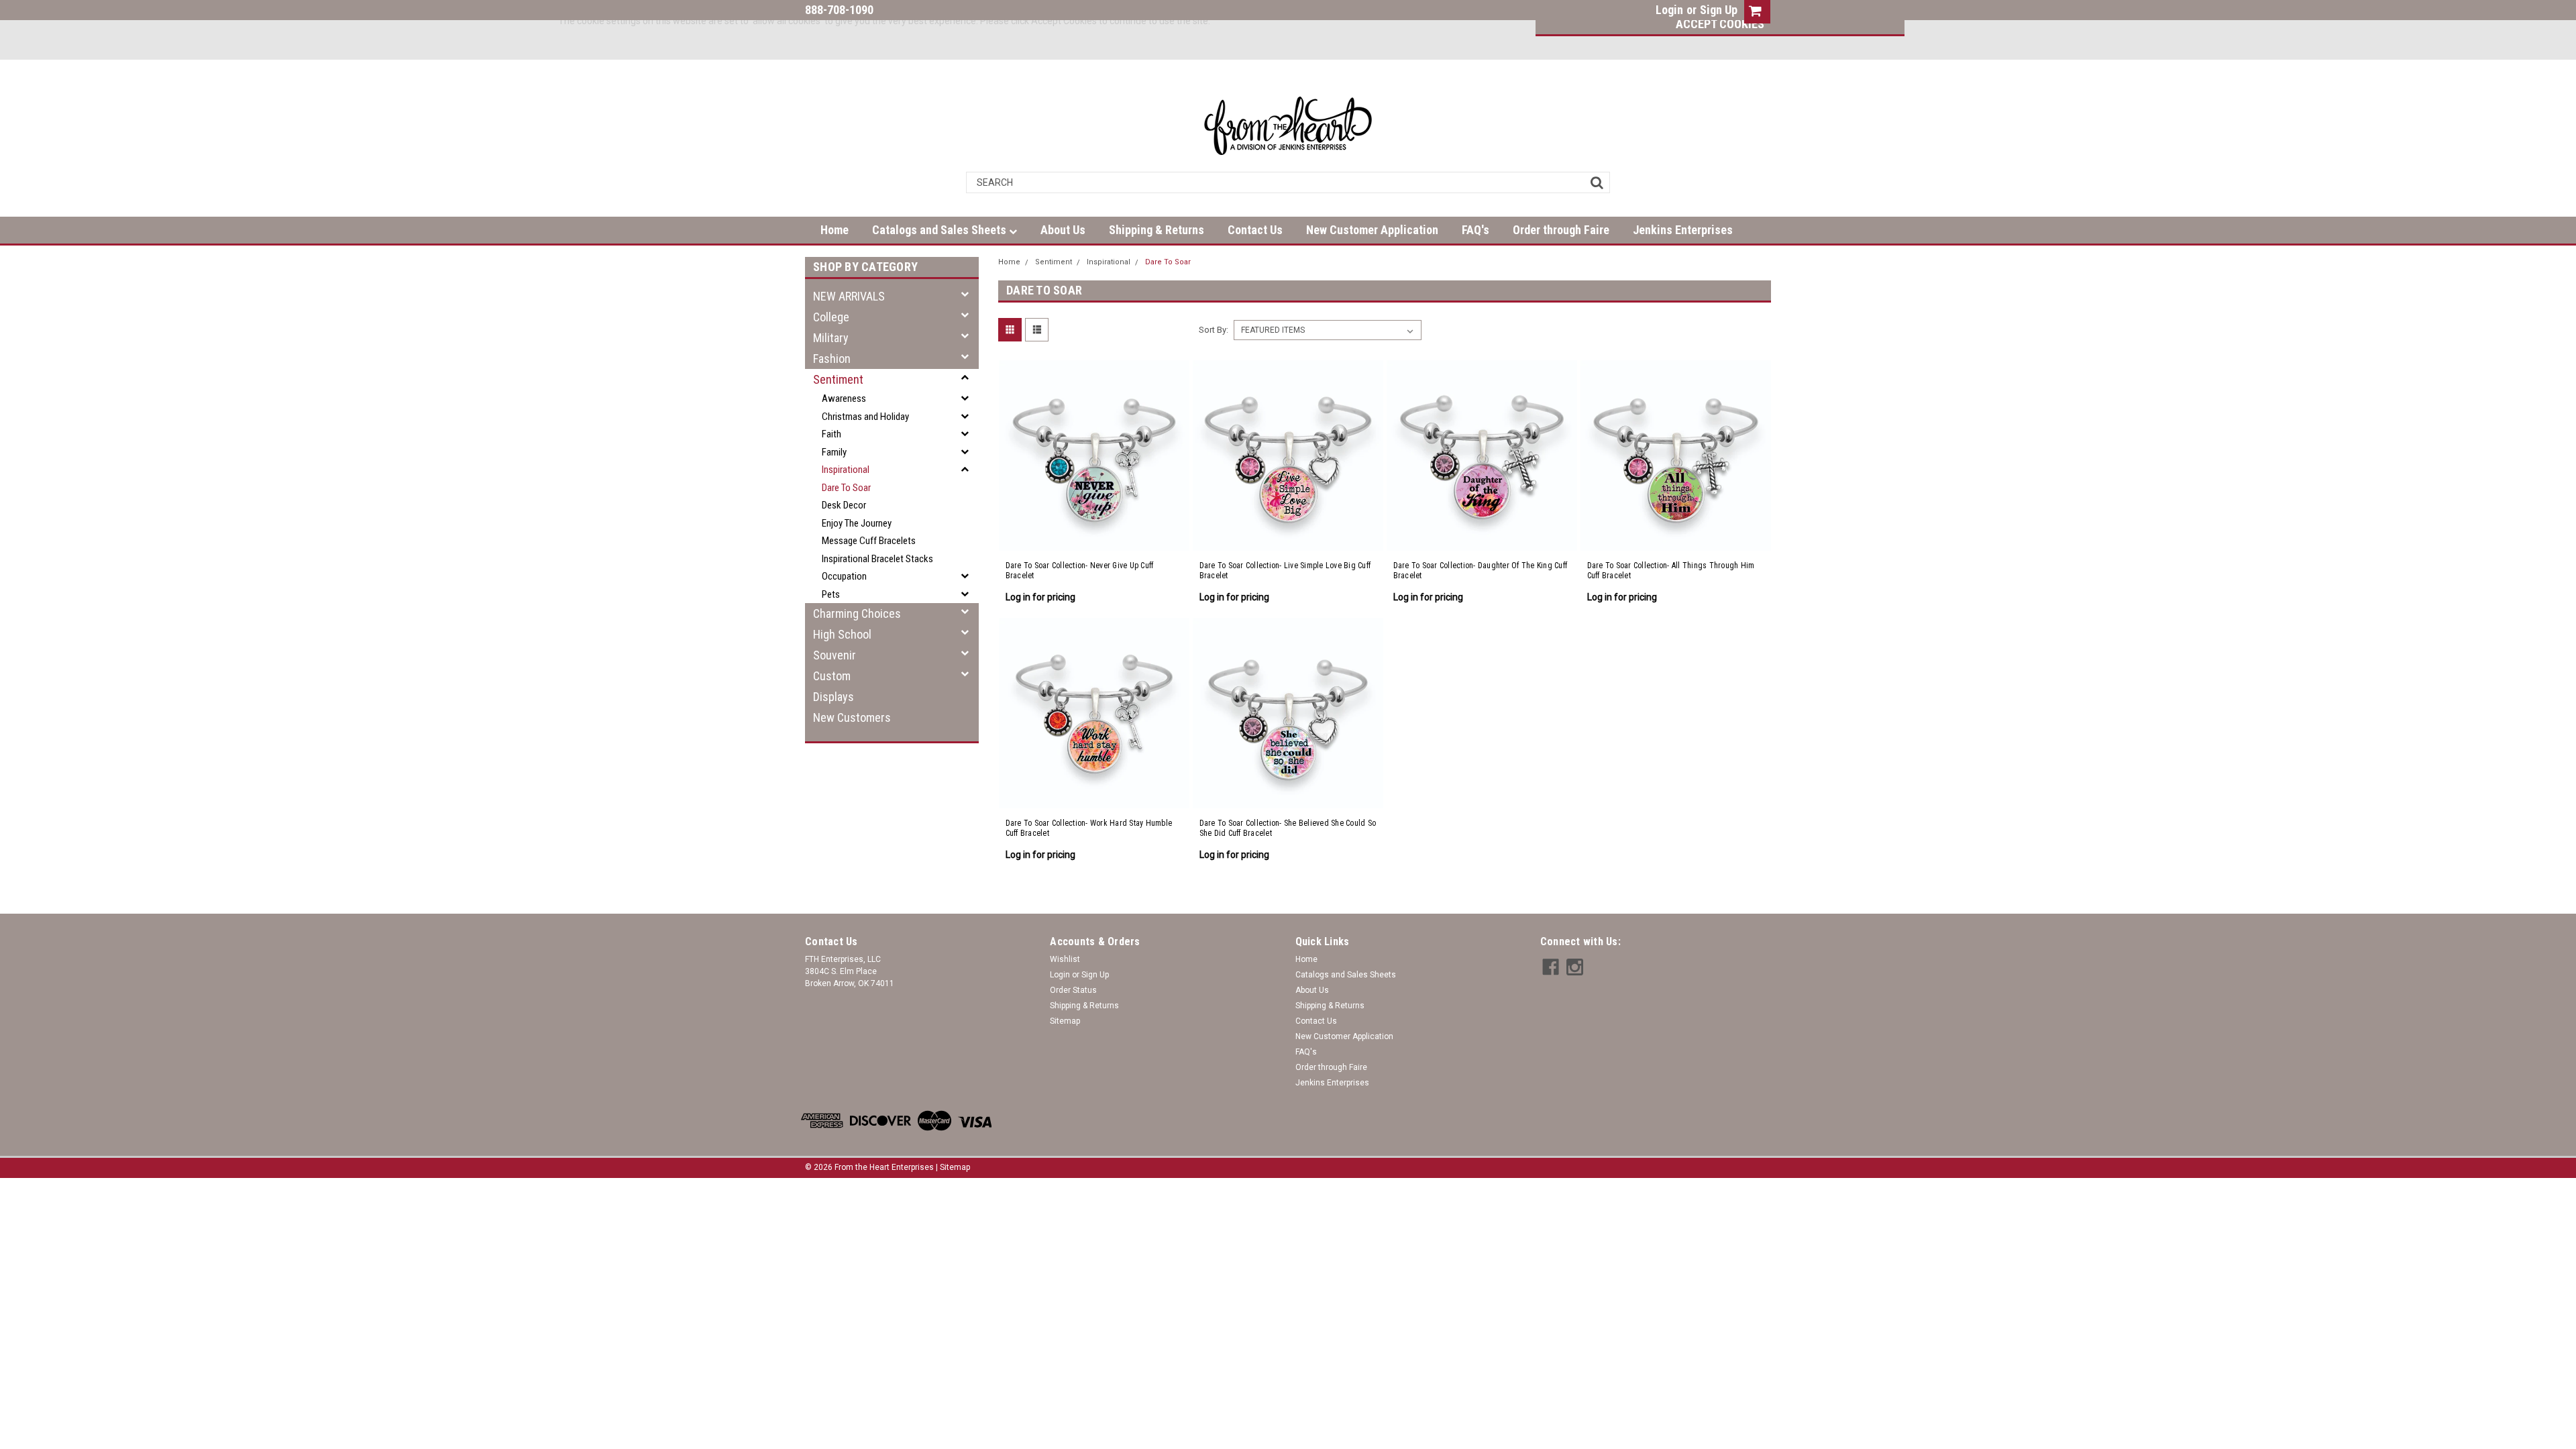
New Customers (852, 717)
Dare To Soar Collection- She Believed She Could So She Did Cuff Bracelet (1288, 828)
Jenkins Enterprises (1683, 230)
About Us (1063, 230)
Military (831, 338)
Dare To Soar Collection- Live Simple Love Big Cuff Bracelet (1285, 571)
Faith (831, 434)
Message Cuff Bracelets (869, 541)
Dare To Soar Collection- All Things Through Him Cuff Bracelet (1671, 571)
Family (834, 452)
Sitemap (1065, 1021)
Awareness (844, 398)
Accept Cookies (1720, 24)
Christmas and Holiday (865, 417)
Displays (834, 697)
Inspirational (846, 470)
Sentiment (838, 379)
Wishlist (1065, 959)
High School (842, 634)
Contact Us (1255, 230)
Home (835, 230)
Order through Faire (1561, 230)
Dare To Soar (846, 488)
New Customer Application (1372, 230)
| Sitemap (953, 1167)
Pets (831, 594)
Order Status (1073, 990)
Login (1669, 10)
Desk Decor (844, 505)
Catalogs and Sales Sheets (941, 230)
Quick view (1094, 535)
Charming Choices (857, 613)
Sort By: (1214, 330)
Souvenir (835, 655)
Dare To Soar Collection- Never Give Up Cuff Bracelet (1080, 571)
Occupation (844, 576)
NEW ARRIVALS (849, 296)
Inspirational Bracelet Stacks (877, 559)
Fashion (832, 359)
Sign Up (1719, 10)
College (831, 317)
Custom (832, 676)
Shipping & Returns (1157, 230)
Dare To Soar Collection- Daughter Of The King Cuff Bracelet (1481, 571)
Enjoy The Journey (857, 523)
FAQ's (1475, 230)
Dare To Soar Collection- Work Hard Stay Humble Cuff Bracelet (1089, 828)
